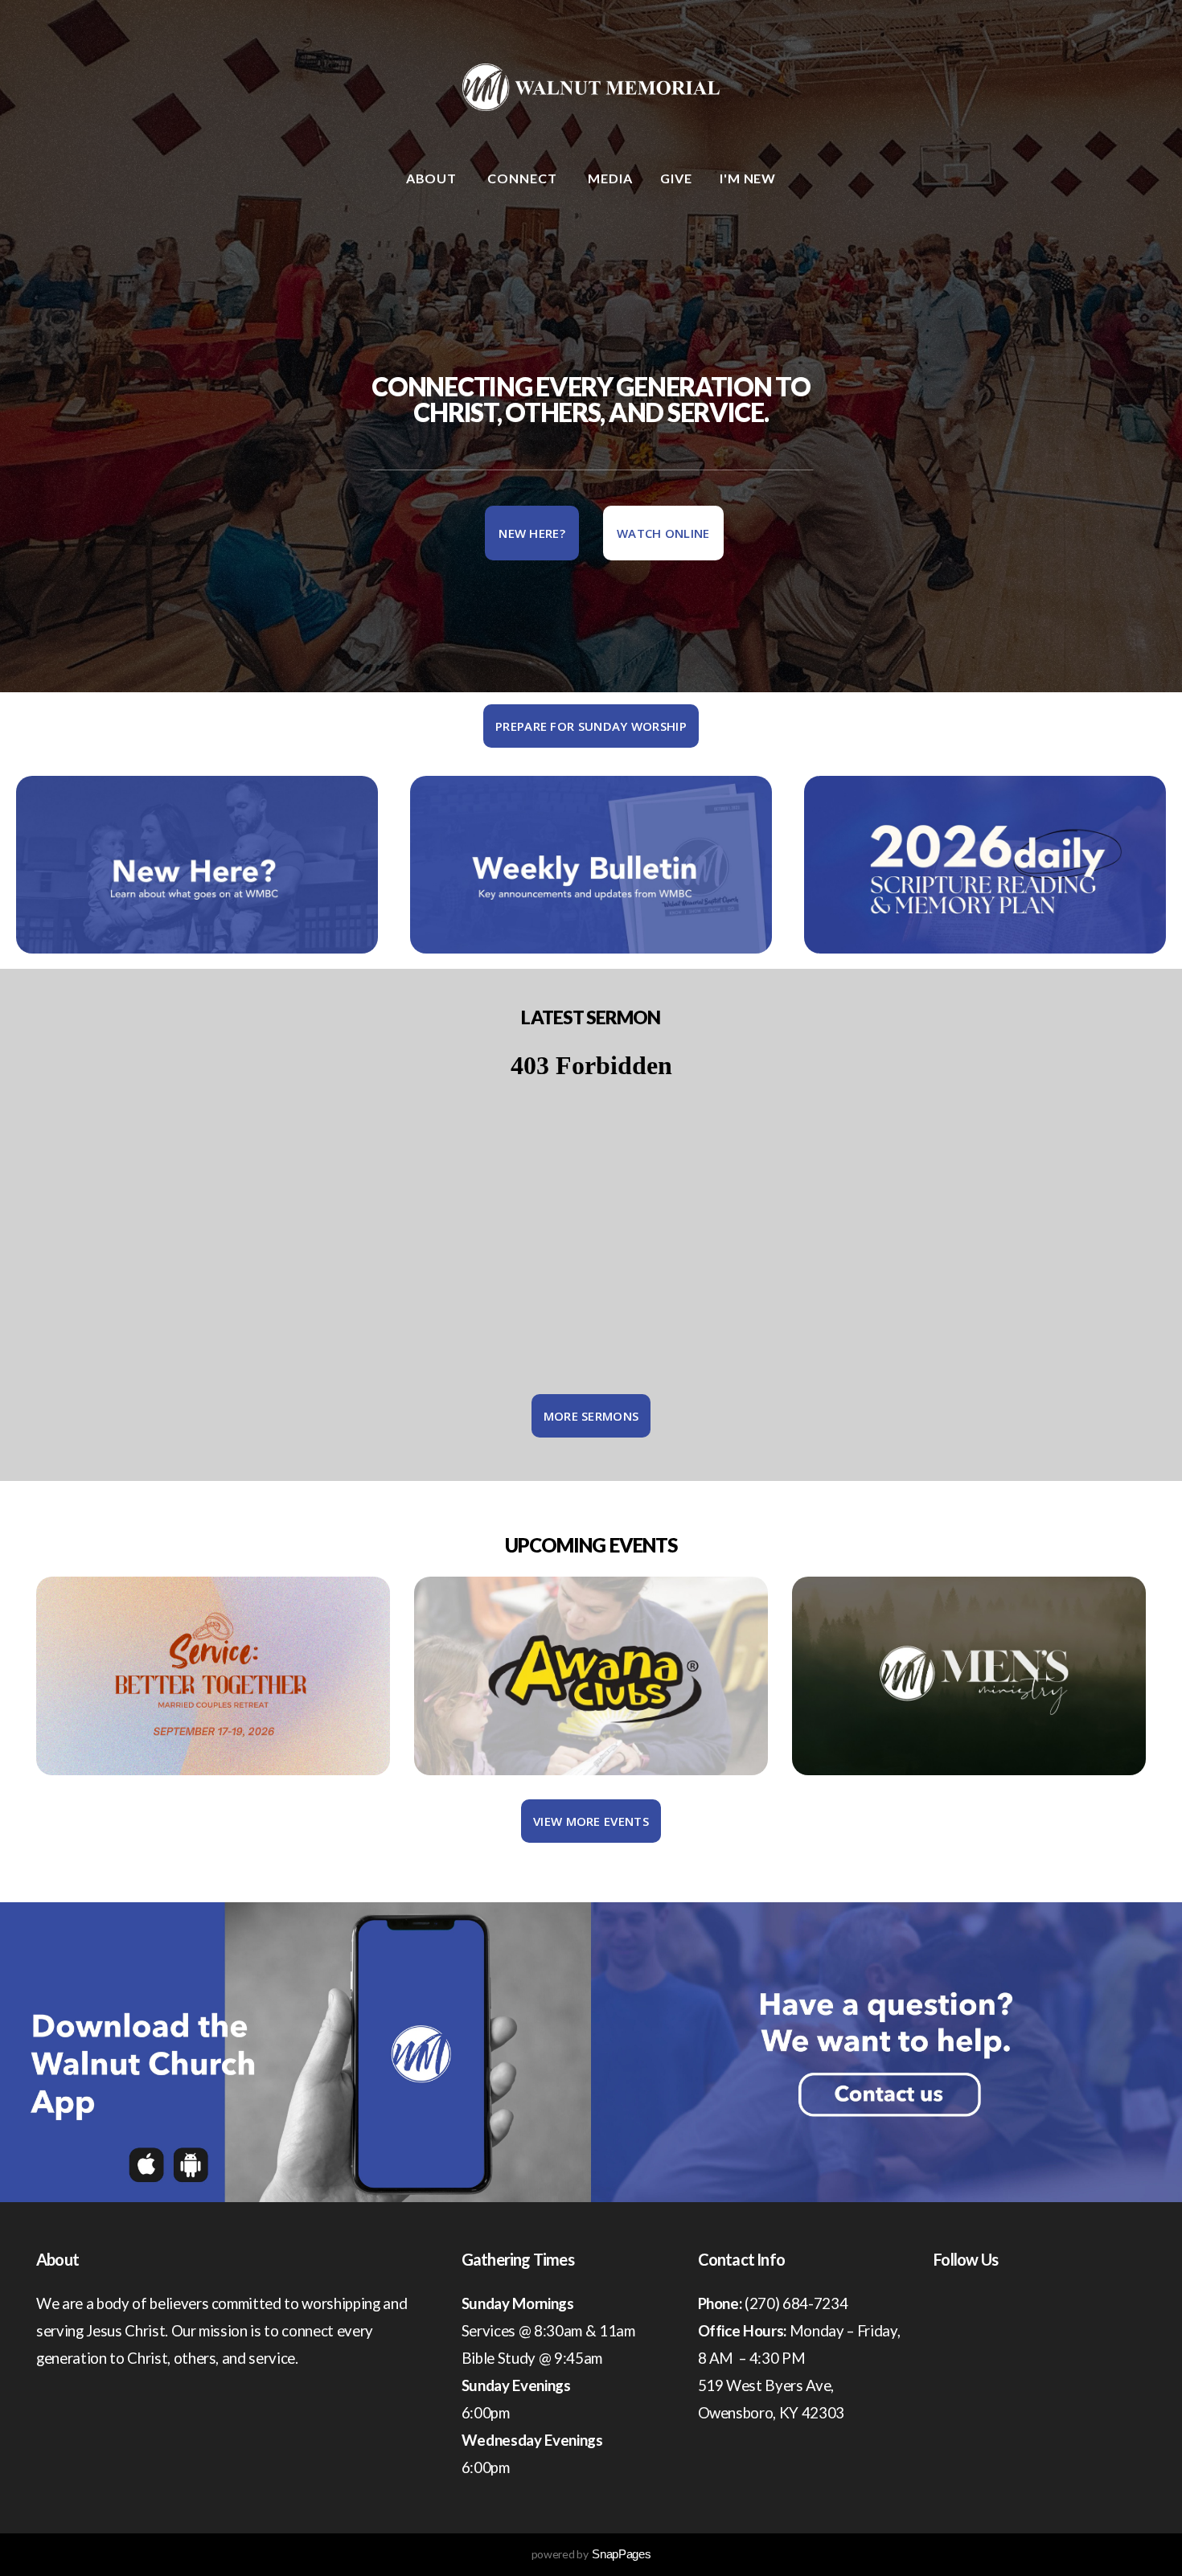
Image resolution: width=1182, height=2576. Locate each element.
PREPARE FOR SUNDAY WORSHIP (591, 726)
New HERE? (532, 533)
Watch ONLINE (663, 533)
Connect (524, 178)
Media (610, 178)
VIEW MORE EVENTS (591, 1821)
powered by (591, 2554)
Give (676, 178)
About (433, 178)
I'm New (748, 178)
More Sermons (591, 1416)
